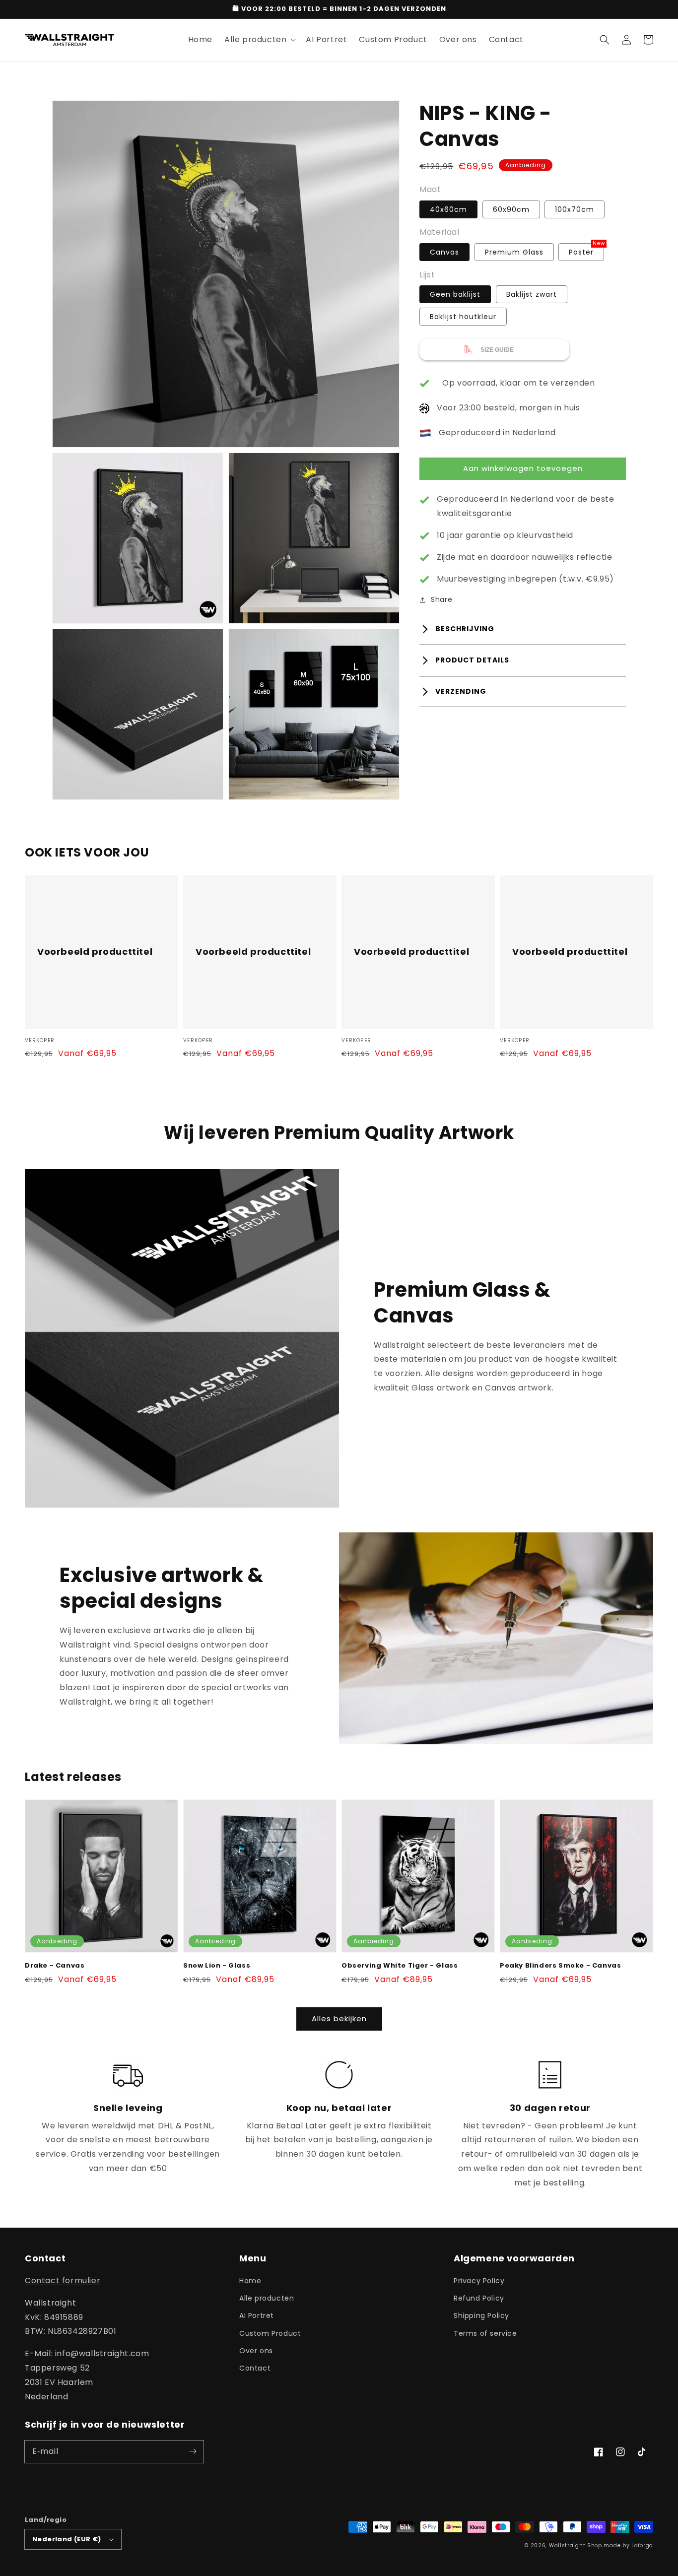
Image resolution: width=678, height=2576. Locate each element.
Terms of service (485, 2333)
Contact (255, 2368)
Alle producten (267, 2298)
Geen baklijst (455, 295)
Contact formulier (63, 2280)
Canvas (444, 252)
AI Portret (257, 2315)
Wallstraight (567, 2545)
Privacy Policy (479, 2281)
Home (250, 2281)
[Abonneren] (193, 2451)
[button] (605, 40)
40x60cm (448, 209)
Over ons (256, 2351)
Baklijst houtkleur (463, 317)
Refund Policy (479, 2298)
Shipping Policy (481, 2315)
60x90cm (511, 209)
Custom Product (270, 2333)
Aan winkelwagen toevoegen (523, 468)
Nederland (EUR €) (67, 2539)
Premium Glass (514, 252)
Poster (581, 252)
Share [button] (441, 600)
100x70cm (575, 209)
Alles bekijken (339, 2018)
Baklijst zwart (532, 295)
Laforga (642, 2545)
